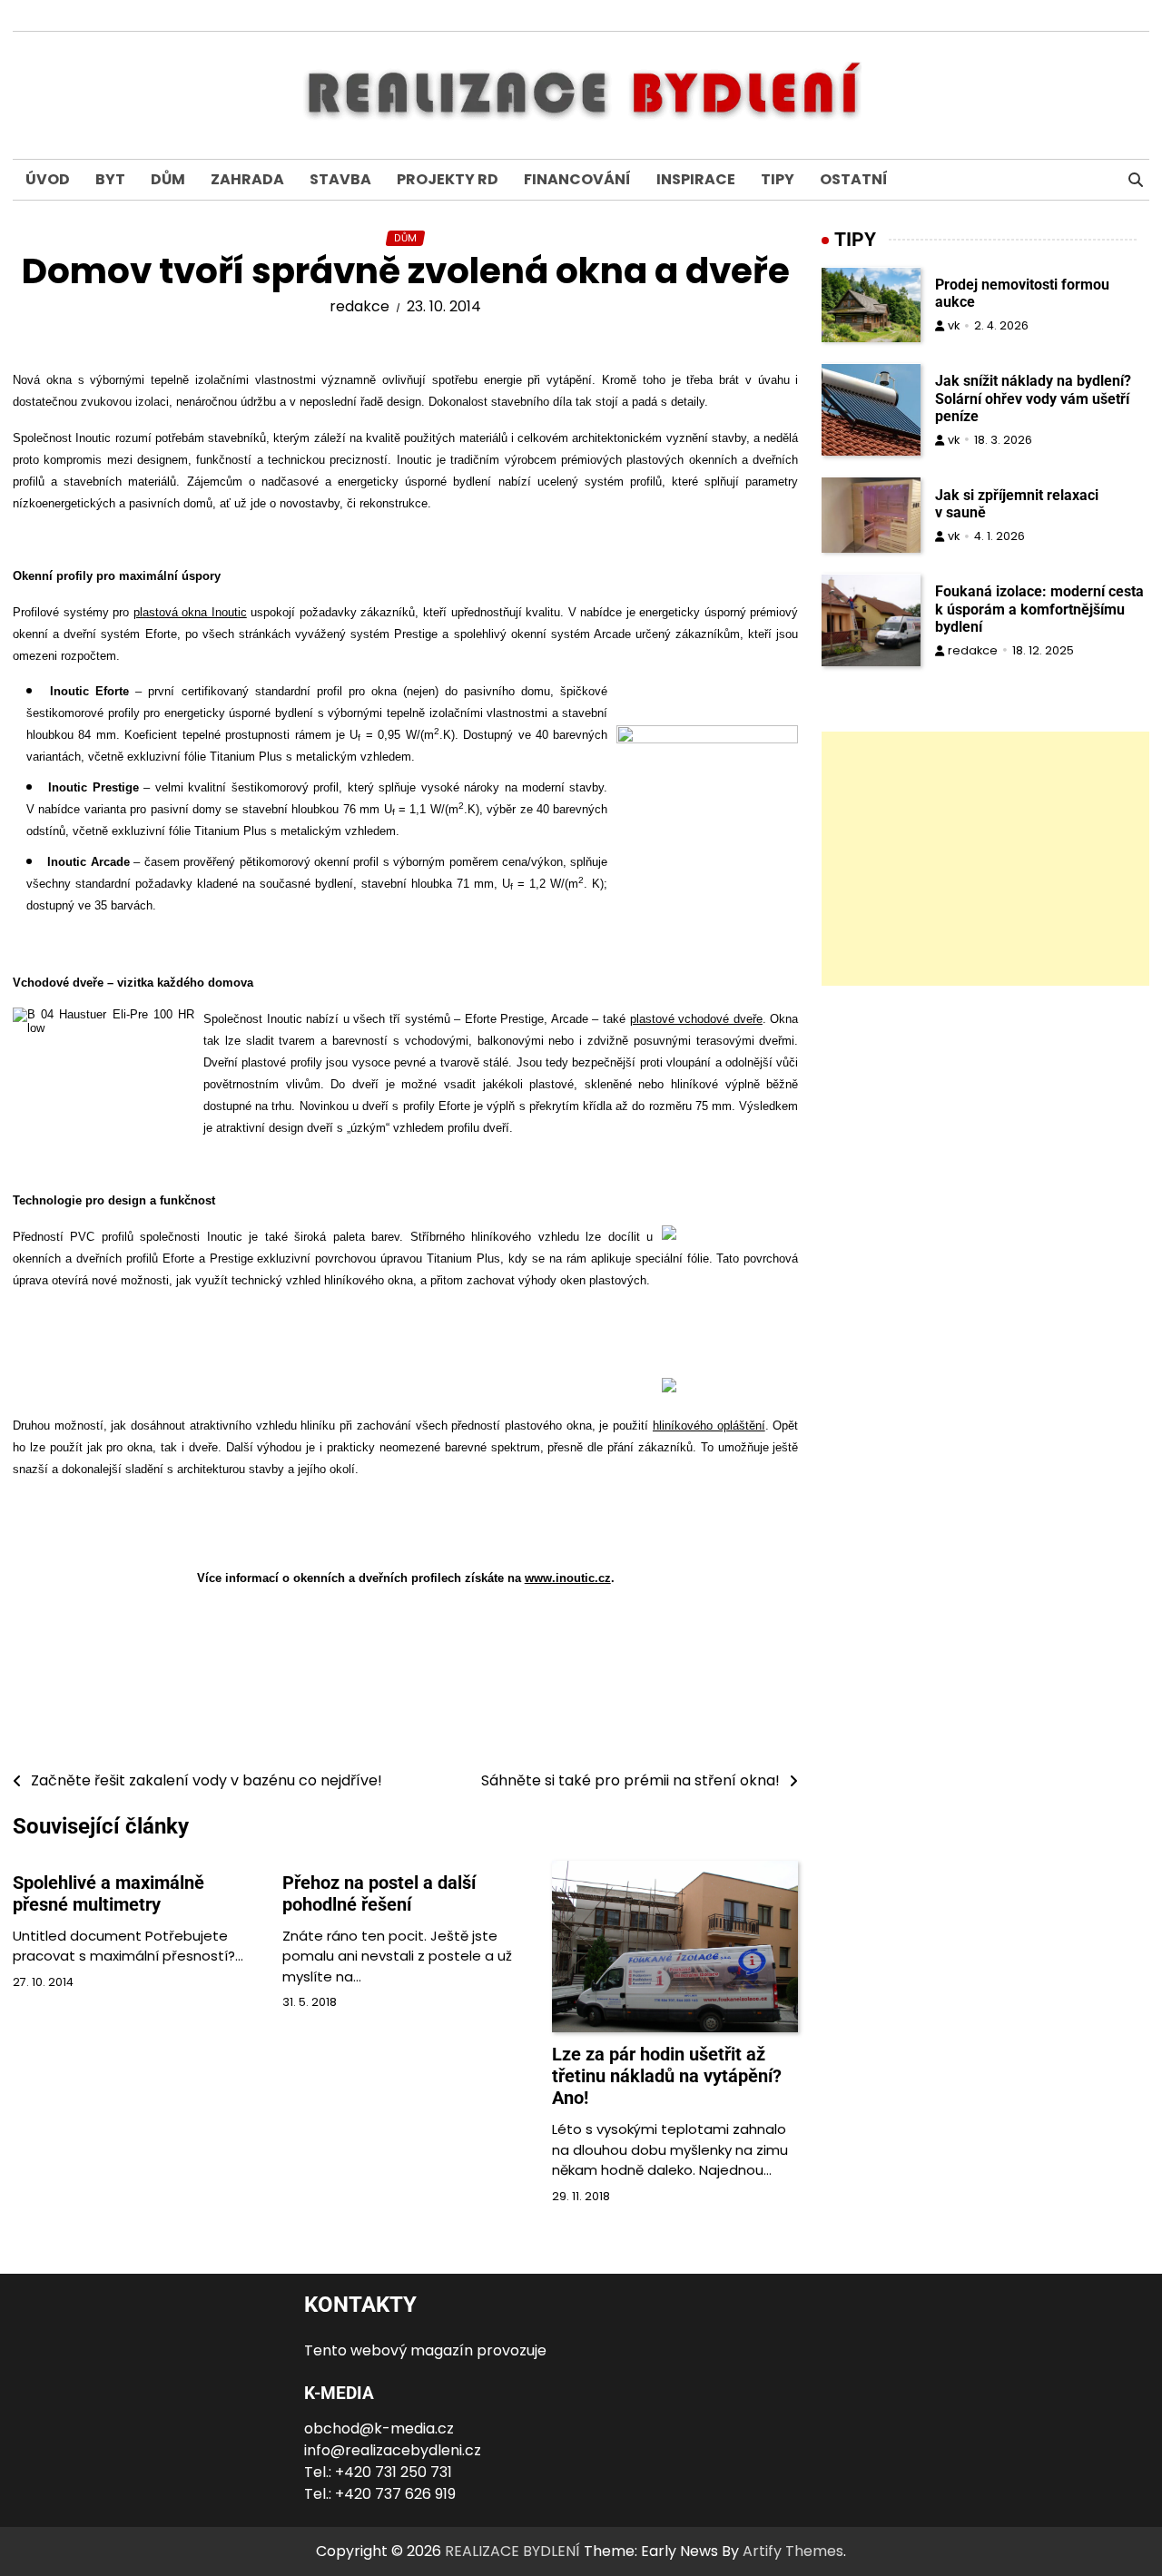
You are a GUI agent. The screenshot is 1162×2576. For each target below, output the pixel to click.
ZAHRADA (247, 179)
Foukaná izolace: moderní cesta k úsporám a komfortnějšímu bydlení (1039, 610)
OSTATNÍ (854, 179)
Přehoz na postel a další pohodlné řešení (379, 1893)
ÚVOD (48, 179)
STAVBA (340, 179)
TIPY (778, 179)
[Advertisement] (985, 859)
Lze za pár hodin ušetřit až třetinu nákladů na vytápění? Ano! (667, 2076)
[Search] (1136, 180)
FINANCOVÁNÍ (577, 179)
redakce (359, 306)
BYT (110, 179)
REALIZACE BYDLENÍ (512, 2551)
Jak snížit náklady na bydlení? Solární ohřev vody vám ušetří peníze (1033, 399)
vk (954, 326)
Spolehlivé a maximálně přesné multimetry (108, 1893)
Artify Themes (793, 2551)
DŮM (168, 179)
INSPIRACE (696, 179)
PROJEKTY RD (448, 179)
